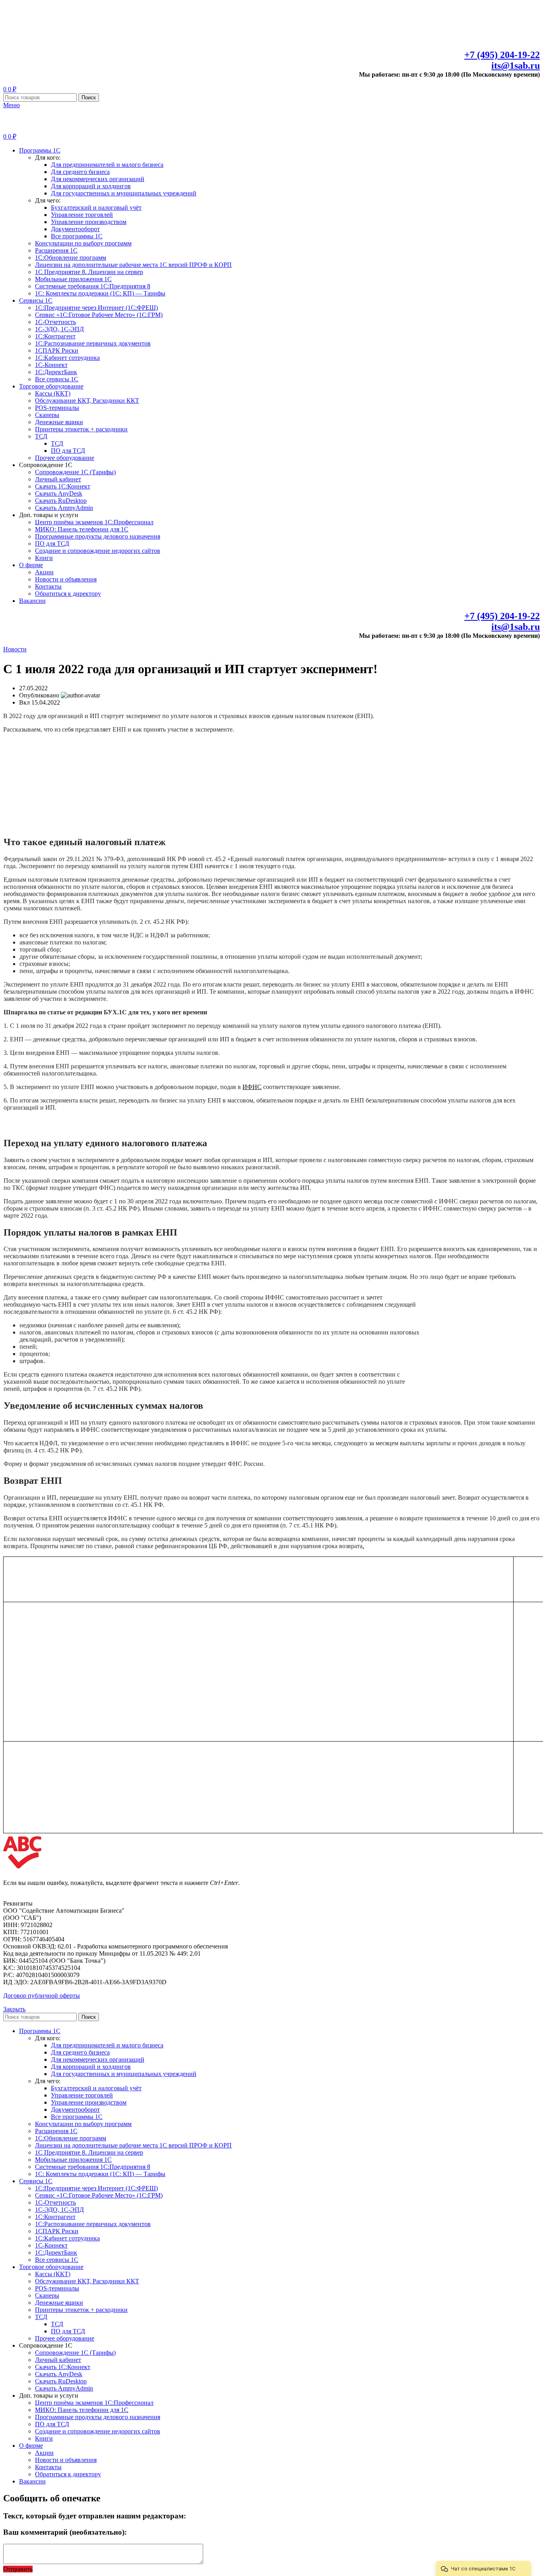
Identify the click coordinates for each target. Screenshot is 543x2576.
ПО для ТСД (68, 451)
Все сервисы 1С (57, 379)
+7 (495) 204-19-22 (502, 55)
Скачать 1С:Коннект (63, 486)
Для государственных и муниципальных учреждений (124, 193)
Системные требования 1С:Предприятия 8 (93, 286)
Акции (44, 572)
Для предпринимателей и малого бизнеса (107, 165)
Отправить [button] (18, 2569)
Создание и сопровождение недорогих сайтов (98, 551)
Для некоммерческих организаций (98, 179)
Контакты (48, 586)
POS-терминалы (57, 408)
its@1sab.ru (516, 66)
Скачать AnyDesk (59, 493)
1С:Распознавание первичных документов (93, 343)
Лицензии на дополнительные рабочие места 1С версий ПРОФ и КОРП (133, 265)
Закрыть (14, 2009)
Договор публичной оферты (42, 1996)
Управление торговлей (82, 215)
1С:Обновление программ (71, 258)
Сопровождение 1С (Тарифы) (75, 472)
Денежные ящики (59, 422)
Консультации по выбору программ (83, 243)
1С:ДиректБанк (56, 372)
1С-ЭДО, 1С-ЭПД (59, 329)
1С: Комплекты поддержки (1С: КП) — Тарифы (100, 293)
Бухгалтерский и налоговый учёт (96, 208)
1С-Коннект (51, 365)
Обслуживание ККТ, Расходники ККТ (87, 401)
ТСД (41, 436)
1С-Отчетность (55, 322)
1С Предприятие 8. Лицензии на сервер (89, 272)
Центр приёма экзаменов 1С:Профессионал (94, 522)
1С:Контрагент (55, 336)
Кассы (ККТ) (53, 393)
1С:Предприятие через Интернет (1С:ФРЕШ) (96, 308)
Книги (44, 558)
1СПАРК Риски (57, 350)
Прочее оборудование (65, 458)
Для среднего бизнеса (80, 172)
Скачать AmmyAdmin (64, 508)
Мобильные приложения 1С (73, 279)
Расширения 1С (56, 250)
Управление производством (89, 222)
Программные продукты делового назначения (98, 536)
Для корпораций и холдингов (91, 186)
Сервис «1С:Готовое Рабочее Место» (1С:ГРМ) (99, 315)
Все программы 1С (77, 236)
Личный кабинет (58, 479)
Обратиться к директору (68, 594)
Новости (15, 649)
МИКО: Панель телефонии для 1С (82, 529)
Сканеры (47, 415)
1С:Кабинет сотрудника (67, 358)
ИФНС (252, 1087)
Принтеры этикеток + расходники (81, 429)
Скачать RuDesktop (61, 501)
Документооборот (75, 229)
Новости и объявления (66, 579)
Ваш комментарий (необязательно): (65, 2532)
